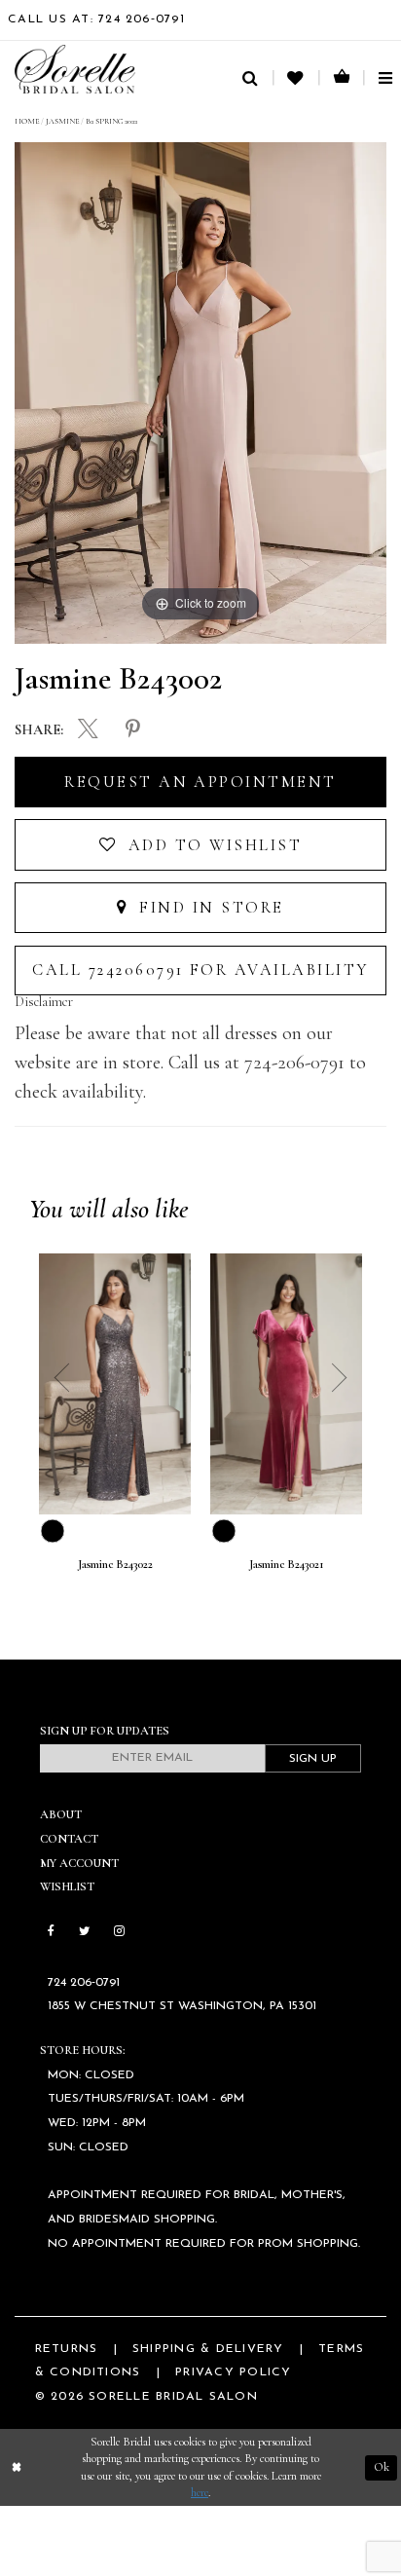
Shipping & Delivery (208, 2349)
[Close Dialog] (17, 2468)
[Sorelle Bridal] (75, 69)
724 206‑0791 (84, 1983)
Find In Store (209, 908)
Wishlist (67, 1887)
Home (27, 121)
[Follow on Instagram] (118, 1932)
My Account (79, 1864)
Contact (69, 1839)
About (61, 1815)
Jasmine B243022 (115, 1565)
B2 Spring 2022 (111, 121)
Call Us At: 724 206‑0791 (96, 19)
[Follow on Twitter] (84, 1932)
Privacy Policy (233, 2372)
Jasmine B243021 (287, 1565)
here (200, 2493)
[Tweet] (88, 731)
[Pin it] (133, 730)
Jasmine (62, 121)
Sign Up (313, 1759)
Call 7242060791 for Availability (200, 970)
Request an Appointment (200, 782)
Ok (382, 2467)
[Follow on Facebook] (51, 1932)
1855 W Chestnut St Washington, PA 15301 (182, 2006)
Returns (67, 2349)
